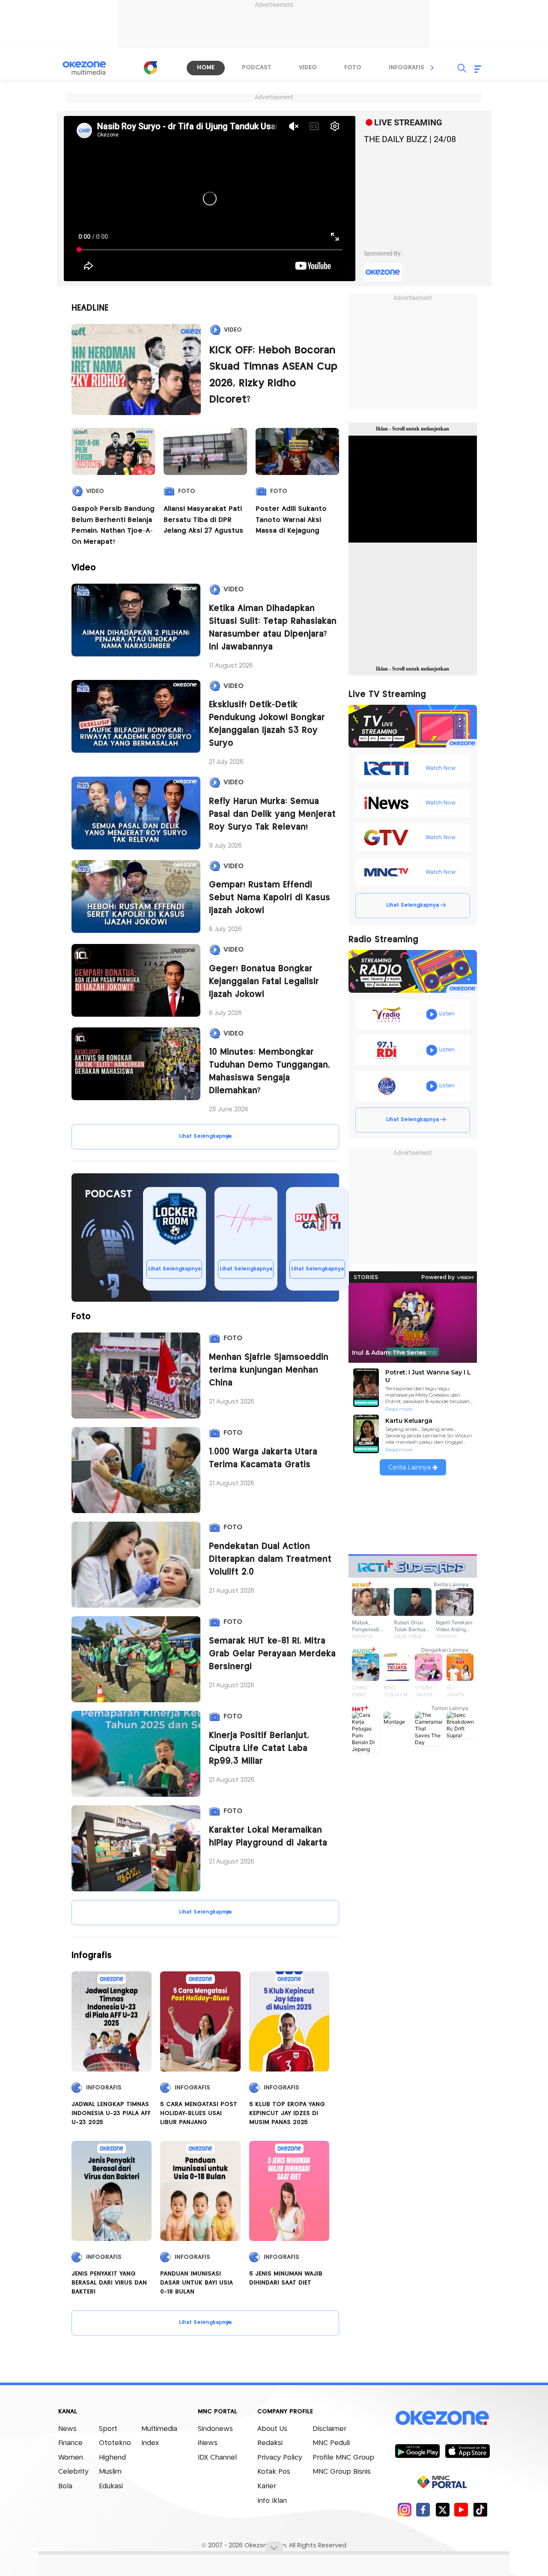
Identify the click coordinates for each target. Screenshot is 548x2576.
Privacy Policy (280, 2458)
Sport (108, 2429)
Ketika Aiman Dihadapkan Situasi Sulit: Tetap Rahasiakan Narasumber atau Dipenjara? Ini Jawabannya (273, 628)
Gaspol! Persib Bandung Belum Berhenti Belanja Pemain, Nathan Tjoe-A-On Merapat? (113, 525)
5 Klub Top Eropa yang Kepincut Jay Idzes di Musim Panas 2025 (287, 2113)
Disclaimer (329, 2429)
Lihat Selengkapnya (205, 1136)
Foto (187, 491)
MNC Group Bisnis (342, 2472)
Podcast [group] (257, 68)
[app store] (467, 2451)
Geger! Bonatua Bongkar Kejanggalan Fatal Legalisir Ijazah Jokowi (264, 982)
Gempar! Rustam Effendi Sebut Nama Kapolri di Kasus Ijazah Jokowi (270, 898)
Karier (267, 2486)
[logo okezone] (442, 2418)
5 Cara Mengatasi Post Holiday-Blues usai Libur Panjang (199, 2113)
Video (233, 330)
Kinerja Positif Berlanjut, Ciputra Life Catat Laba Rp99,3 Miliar (259, 1749)
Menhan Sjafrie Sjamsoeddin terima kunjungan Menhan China (269, 1370)
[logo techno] (90, 68)
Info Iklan (272, 2501)
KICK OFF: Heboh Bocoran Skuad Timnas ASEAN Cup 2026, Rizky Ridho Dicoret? (273, 375)
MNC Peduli (331, 2443)
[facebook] (423, 2509)
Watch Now (441, 768)
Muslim (110, 2472)
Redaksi (270, 2443)
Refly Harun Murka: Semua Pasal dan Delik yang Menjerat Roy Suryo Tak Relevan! (272, 815)
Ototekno (115, 2443)
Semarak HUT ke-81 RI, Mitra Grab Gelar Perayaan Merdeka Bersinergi (272, 1654)
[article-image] (136, 620)
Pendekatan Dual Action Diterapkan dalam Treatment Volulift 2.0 (270, 1560)
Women (71, 2458)
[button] (432, 68)
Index (150, 2443)
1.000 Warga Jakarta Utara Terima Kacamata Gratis (263, 1459)
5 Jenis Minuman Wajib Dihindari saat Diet (286, 2278)
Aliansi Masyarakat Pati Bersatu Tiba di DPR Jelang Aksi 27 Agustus (203, 520)
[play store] (417, 2451)
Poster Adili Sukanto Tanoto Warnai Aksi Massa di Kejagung (291, 520)
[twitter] (442, 2509)
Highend (112, 2458)
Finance (70, 2443)
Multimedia (159, 2429)
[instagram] (404, 2509)
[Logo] (150, 68)
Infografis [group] (407, 68)
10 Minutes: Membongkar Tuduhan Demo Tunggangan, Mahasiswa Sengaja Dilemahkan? (270, 1072)
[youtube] (461, 2509)
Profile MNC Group (343, 2458)
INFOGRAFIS (104, 2088)
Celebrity (73, 2472)
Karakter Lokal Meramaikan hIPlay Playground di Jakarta (268, 1837)
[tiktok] (480, 2509)
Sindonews (215, 2429)
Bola (65, 2486)
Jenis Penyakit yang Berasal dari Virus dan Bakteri (109, 2283)
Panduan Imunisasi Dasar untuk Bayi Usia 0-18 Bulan (197, 2283)
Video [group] (308, 68)
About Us (272, 2429)
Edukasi (111, 2486)
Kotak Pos (274, 2472)
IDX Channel (217, 2458)
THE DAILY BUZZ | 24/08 (410, 139)
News (67, 2429)
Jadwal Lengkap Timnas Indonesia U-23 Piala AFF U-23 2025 (111, 2113)
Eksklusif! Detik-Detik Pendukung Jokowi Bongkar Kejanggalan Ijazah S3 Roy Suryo (267, 724)
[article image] (136, 370)
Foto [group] (353, 68)
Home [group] (206, 68)
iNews (208, 2443)
